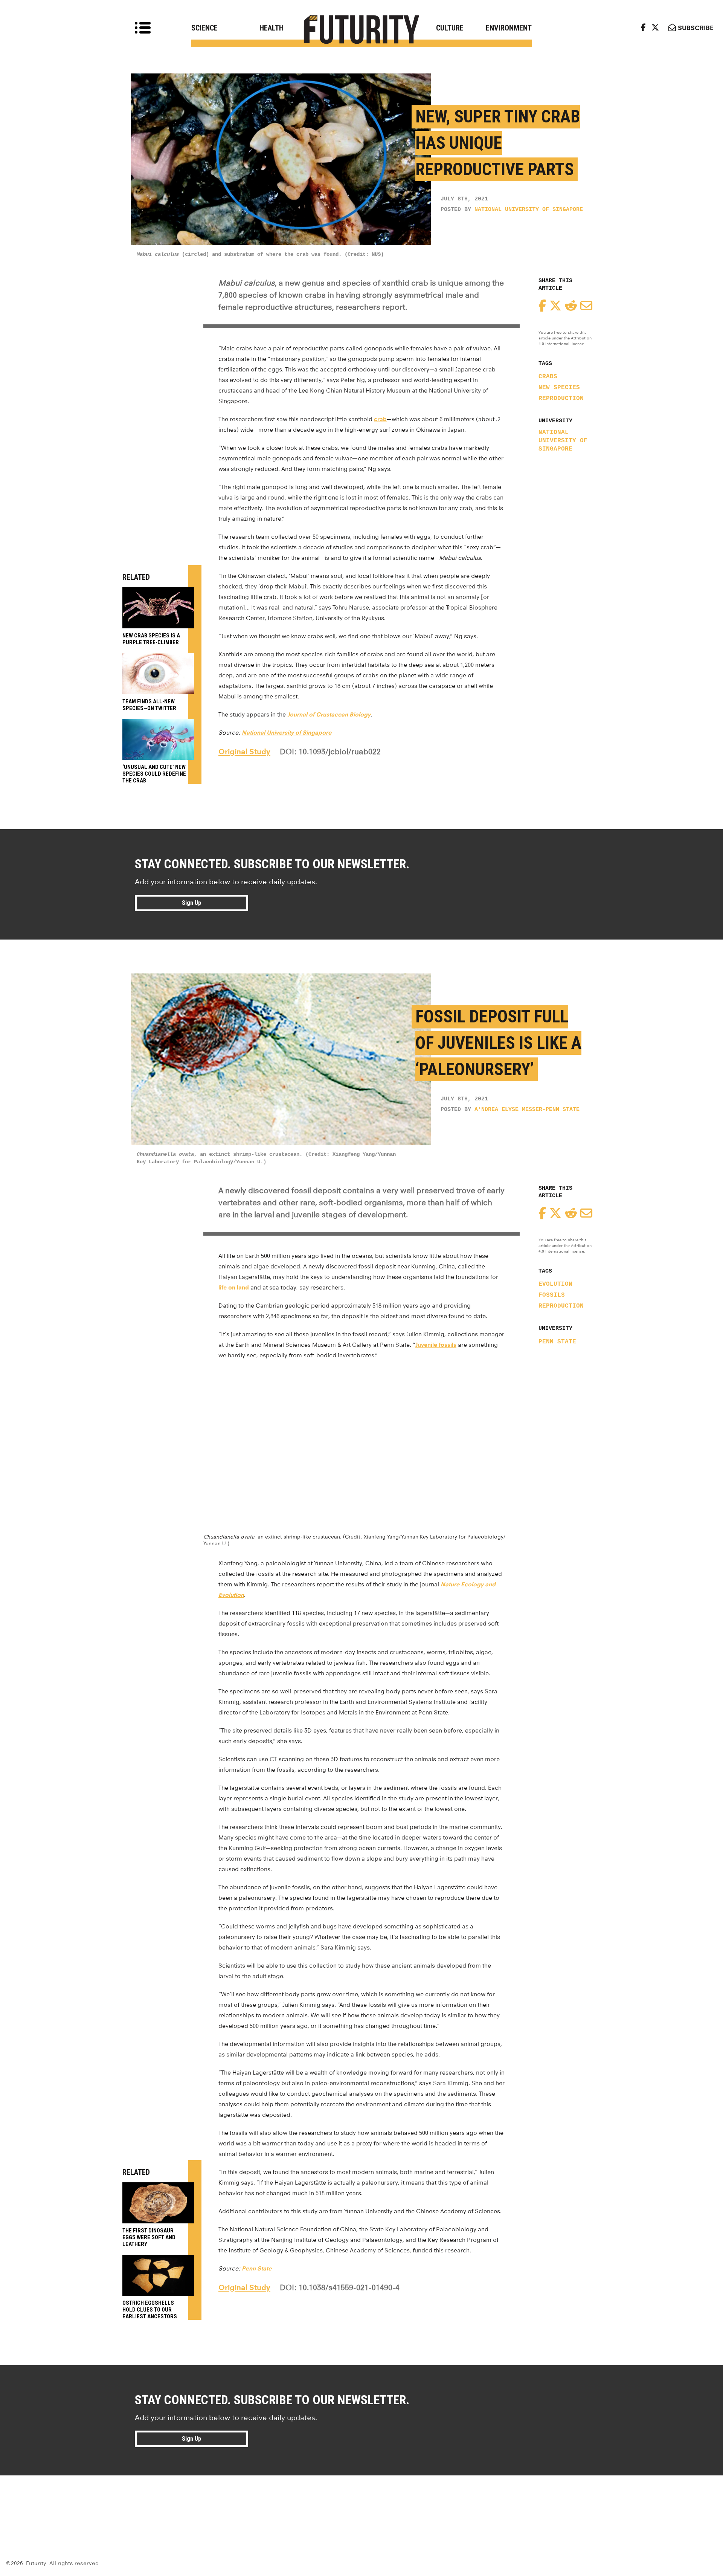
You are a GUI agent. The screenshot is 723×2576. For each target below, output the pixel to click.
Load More (361, 2503)
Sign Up (191, 903)
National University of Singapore (529, 210)
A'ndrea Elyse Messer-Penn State (527, 1110)
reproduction (561, 399)
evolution (555, 1284)
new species (559, 388)
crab (380, 419)
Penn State (557, 1342)
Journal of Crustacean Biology (329, 714)
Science (204, 28)
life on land (234, 1287)
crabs (548, 377)
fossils (552, 1295)
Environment (509, 28)
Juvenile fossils (436, 1345)
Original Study (244, 752)
